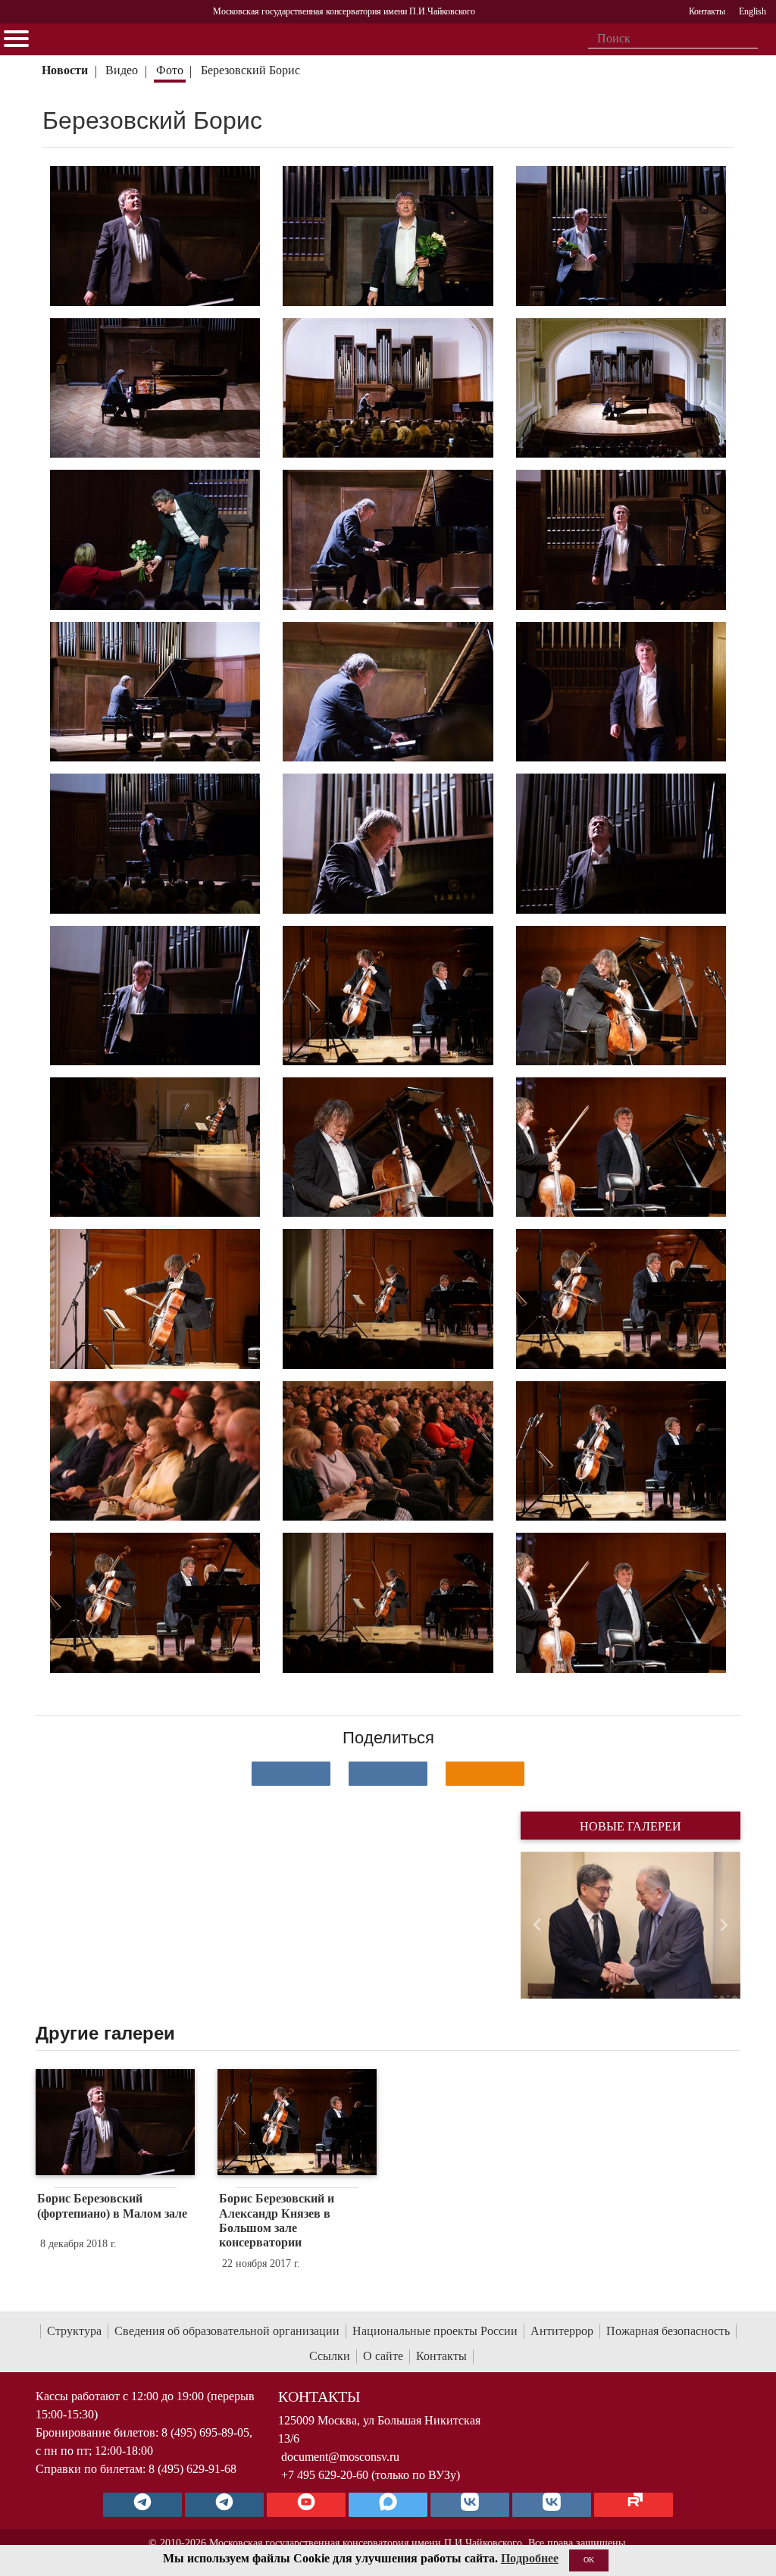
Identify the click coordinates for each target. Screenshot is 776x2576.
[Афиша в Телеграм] (634, 2505)
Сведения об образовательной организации (227, 2331)
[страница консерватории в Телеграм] (142, 2505)
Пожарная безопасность (668, 2331)
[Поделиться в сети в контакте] (291, 1774)
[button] (537, 1925)
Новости (65, 70)
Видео (122, 70)
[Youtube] (306, 2505)
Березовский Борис (252, 70)
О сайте (383, 2356)
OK (589, 2560)
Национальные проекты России (435, 2331)
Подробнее (530, 2558)
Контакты (441, 2356)
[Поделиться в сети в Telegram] (388, 1774)
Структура (74, 2331)
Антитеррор (562, 2331)
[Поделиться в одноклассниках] (485, 1774)
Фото (170, 70)
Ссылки (330, 2356)
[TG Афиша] (224, 2505)
